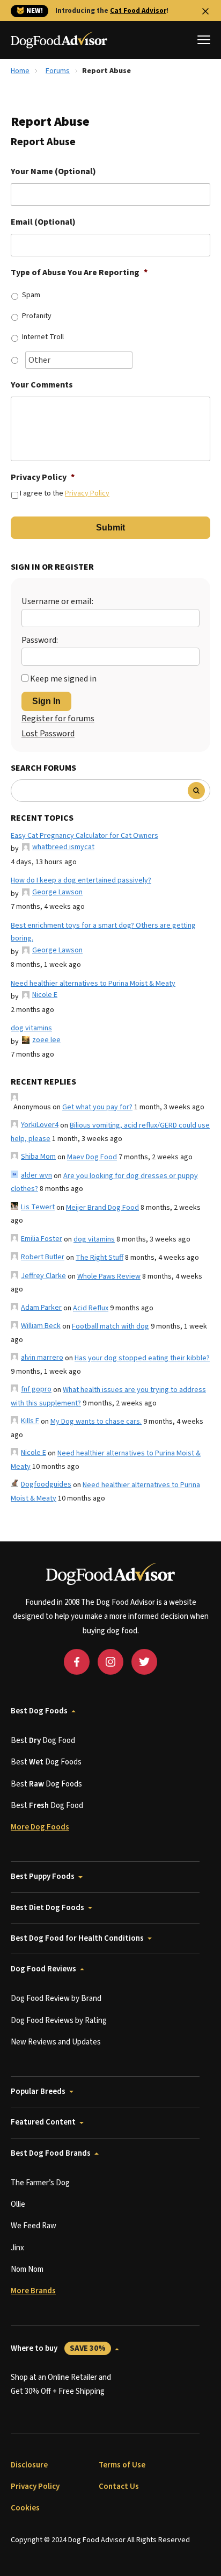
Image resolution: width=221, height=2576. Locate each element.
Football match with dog (110, 1326)
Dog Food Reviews (43, 1969)
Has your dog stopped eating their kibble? (142, 1358)
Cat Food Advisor (138, 11)
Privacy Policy (43, 478)
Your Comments (42, 385)
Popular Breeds (38, 2091)
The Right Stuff (100, 1258)
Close (205, 11)
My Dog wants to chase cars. (96, 1422)
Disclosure (29, 2465)
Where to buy (58, 2348)
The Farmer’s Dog (40, 2183)
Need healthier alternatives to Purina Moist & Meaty (93, 984)
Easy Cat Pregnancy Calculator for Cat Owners (84, 836)
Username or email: (57, 601)
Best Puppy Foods (43, 1877)
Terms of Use (122, 2465)
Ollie (18, 2204)
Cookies (25, 2508)
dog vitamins (31, 1028)
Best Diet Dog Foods (47, 1908)
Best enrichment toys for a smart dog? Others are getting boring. (103, 932)
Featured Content (43, 2122)
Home (20, 71)
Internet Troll (43, 337)
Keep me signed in (63, 679)
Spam (31, 295)
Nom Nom (27, 2269)
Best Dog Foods (39, 1711)
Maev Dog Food (92, 1157)
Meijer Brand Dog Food (102, 1208)
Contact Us (119, 2487)
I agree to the (65, 493)
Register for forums (58, 719)
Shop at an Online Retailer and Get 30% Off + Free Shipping (61, 2384)
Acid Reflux (91, 1308)
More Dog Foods (40, 1827)
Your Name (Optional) (53, 172)
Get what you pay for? (97, 1107)
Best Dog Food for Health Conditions (77, 1938)
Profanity (37, 316)
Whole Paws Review (109, 1276)
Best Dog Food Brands (51, 2153)
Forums (58, 71)
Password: (40, 640)
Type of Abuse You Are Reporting (79, 273)
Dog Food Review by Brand (56, 1999)
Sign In (46, 701)
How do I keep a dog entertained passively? (81, 880)
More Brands (33, 2291)
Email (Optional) (43, 222)
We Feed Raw (34, 2226)
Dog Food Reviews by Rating (59, 2021)
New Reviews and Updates (56, 2042)
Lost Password (48, 734)
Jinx (17, 2248)
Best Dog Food (43, 1741)
